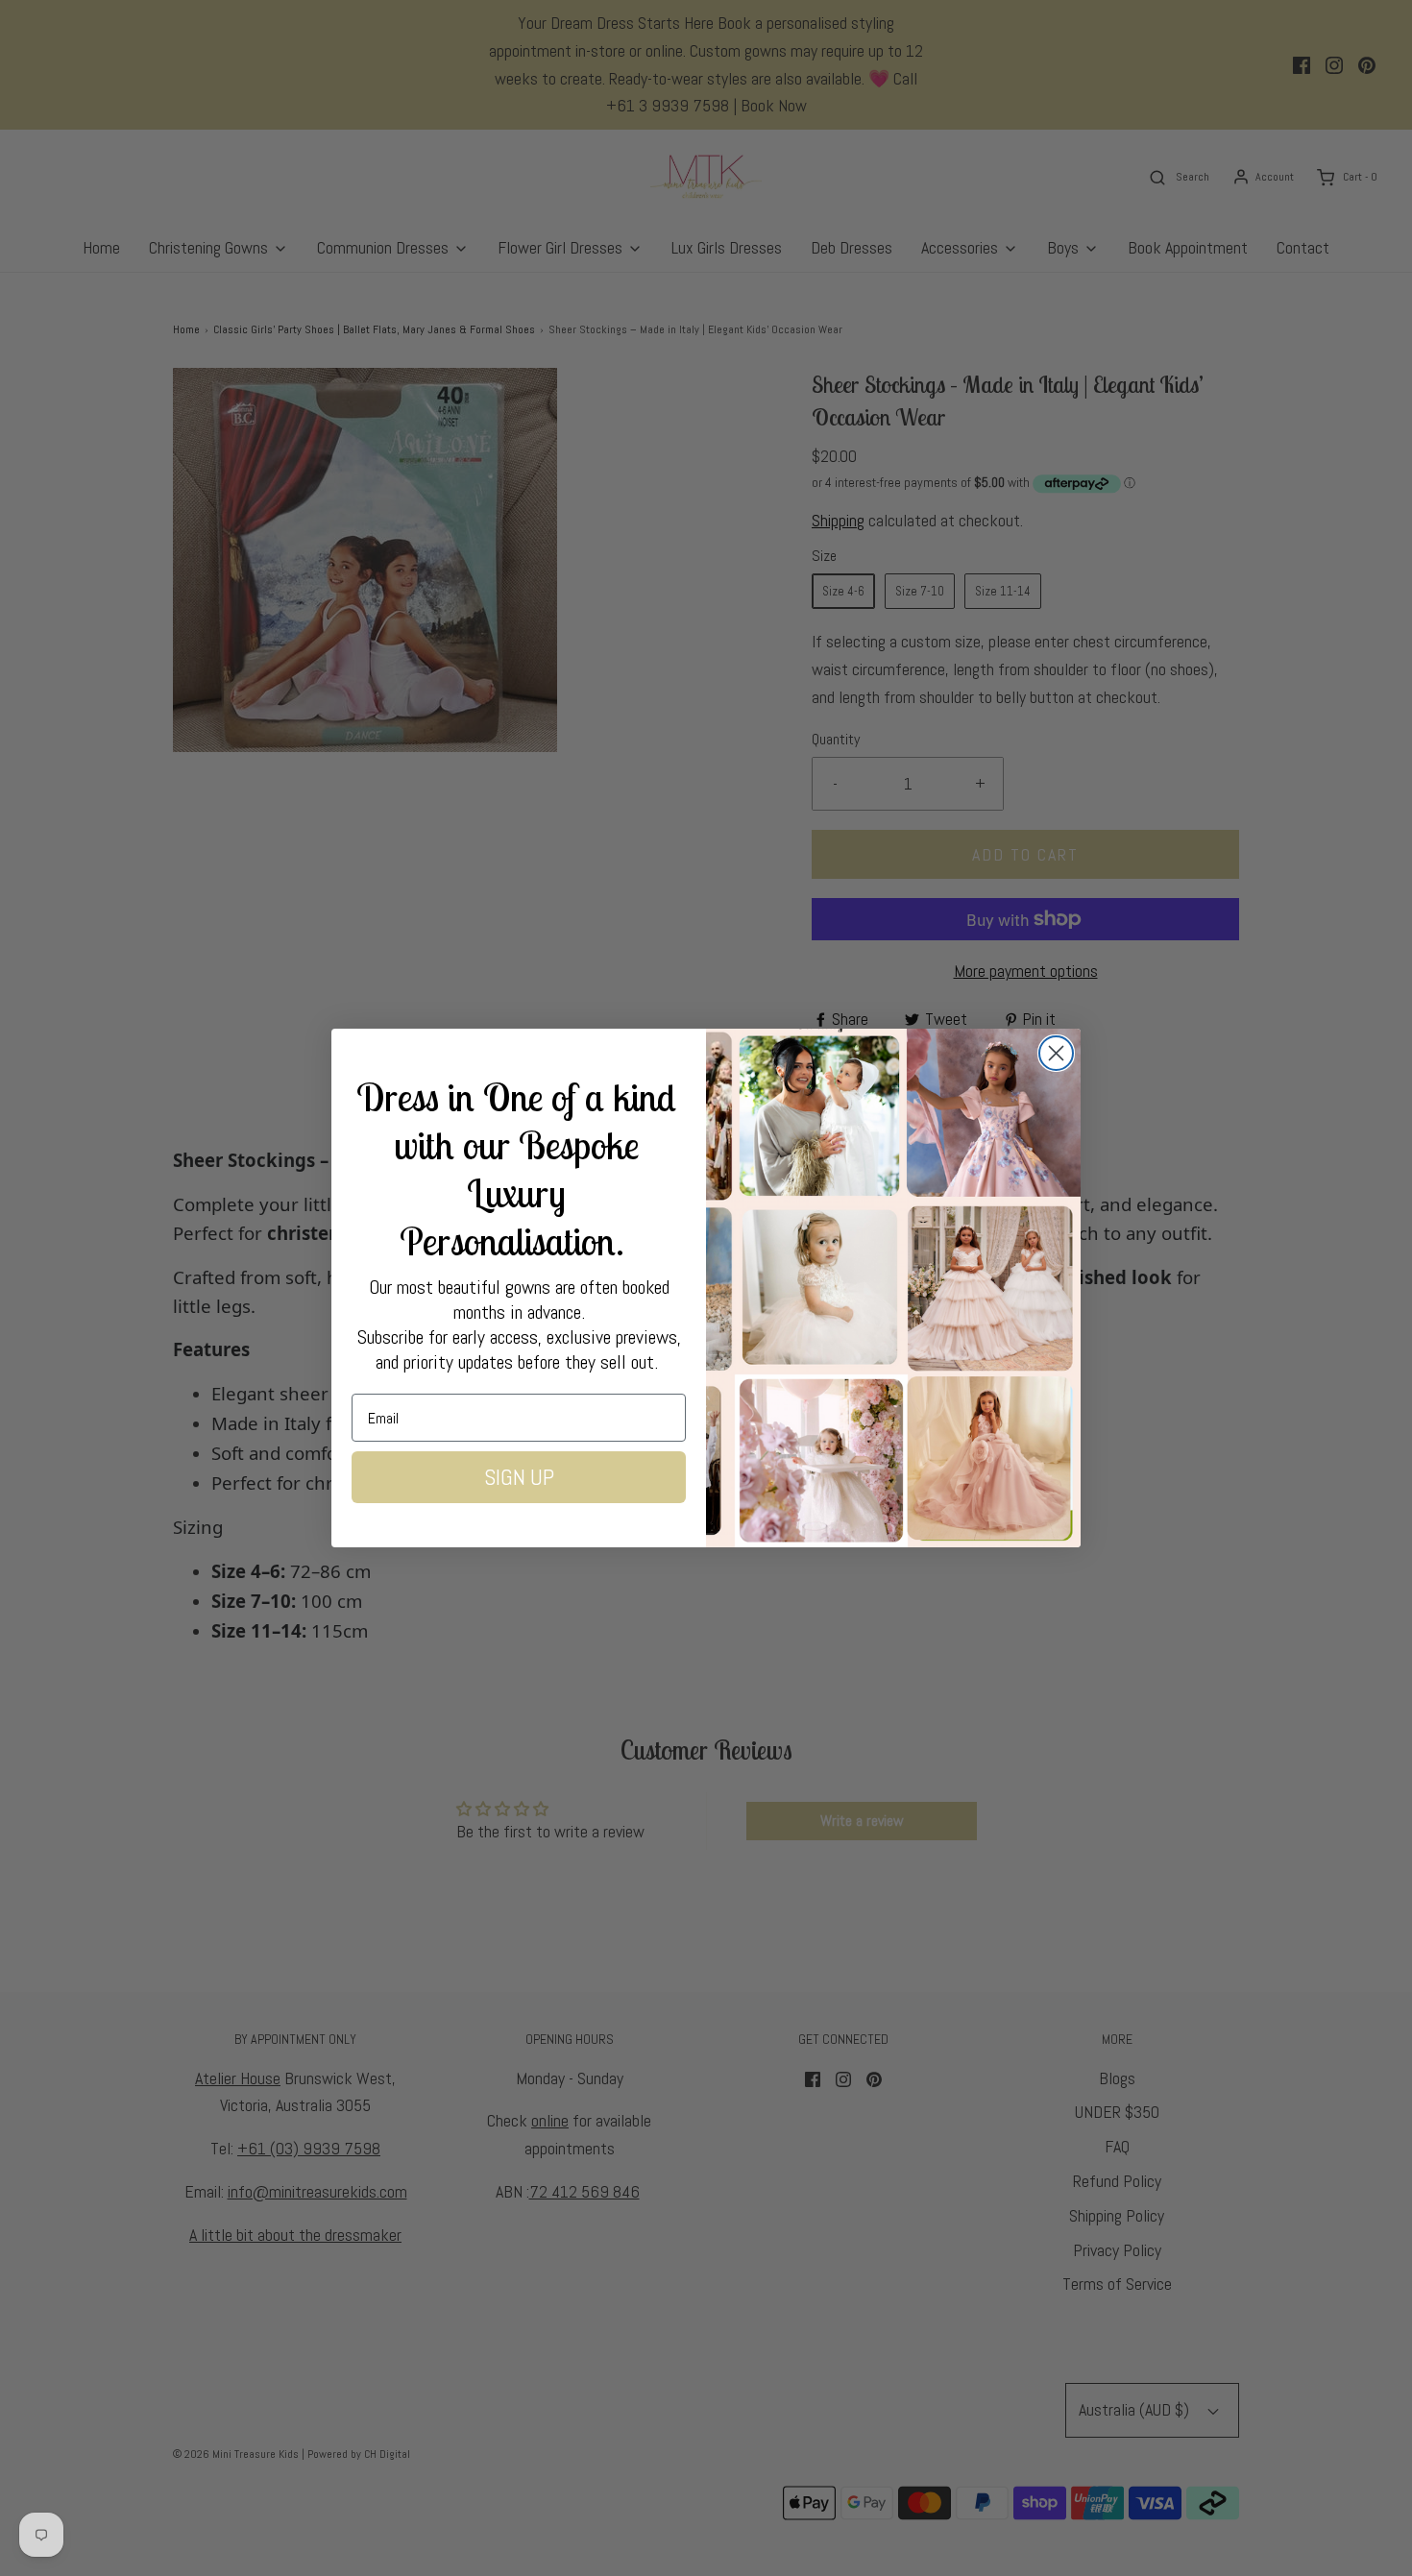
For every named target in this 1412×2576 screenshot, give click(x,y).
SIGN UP (519, 1477)
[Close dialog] (1056, 1053)
